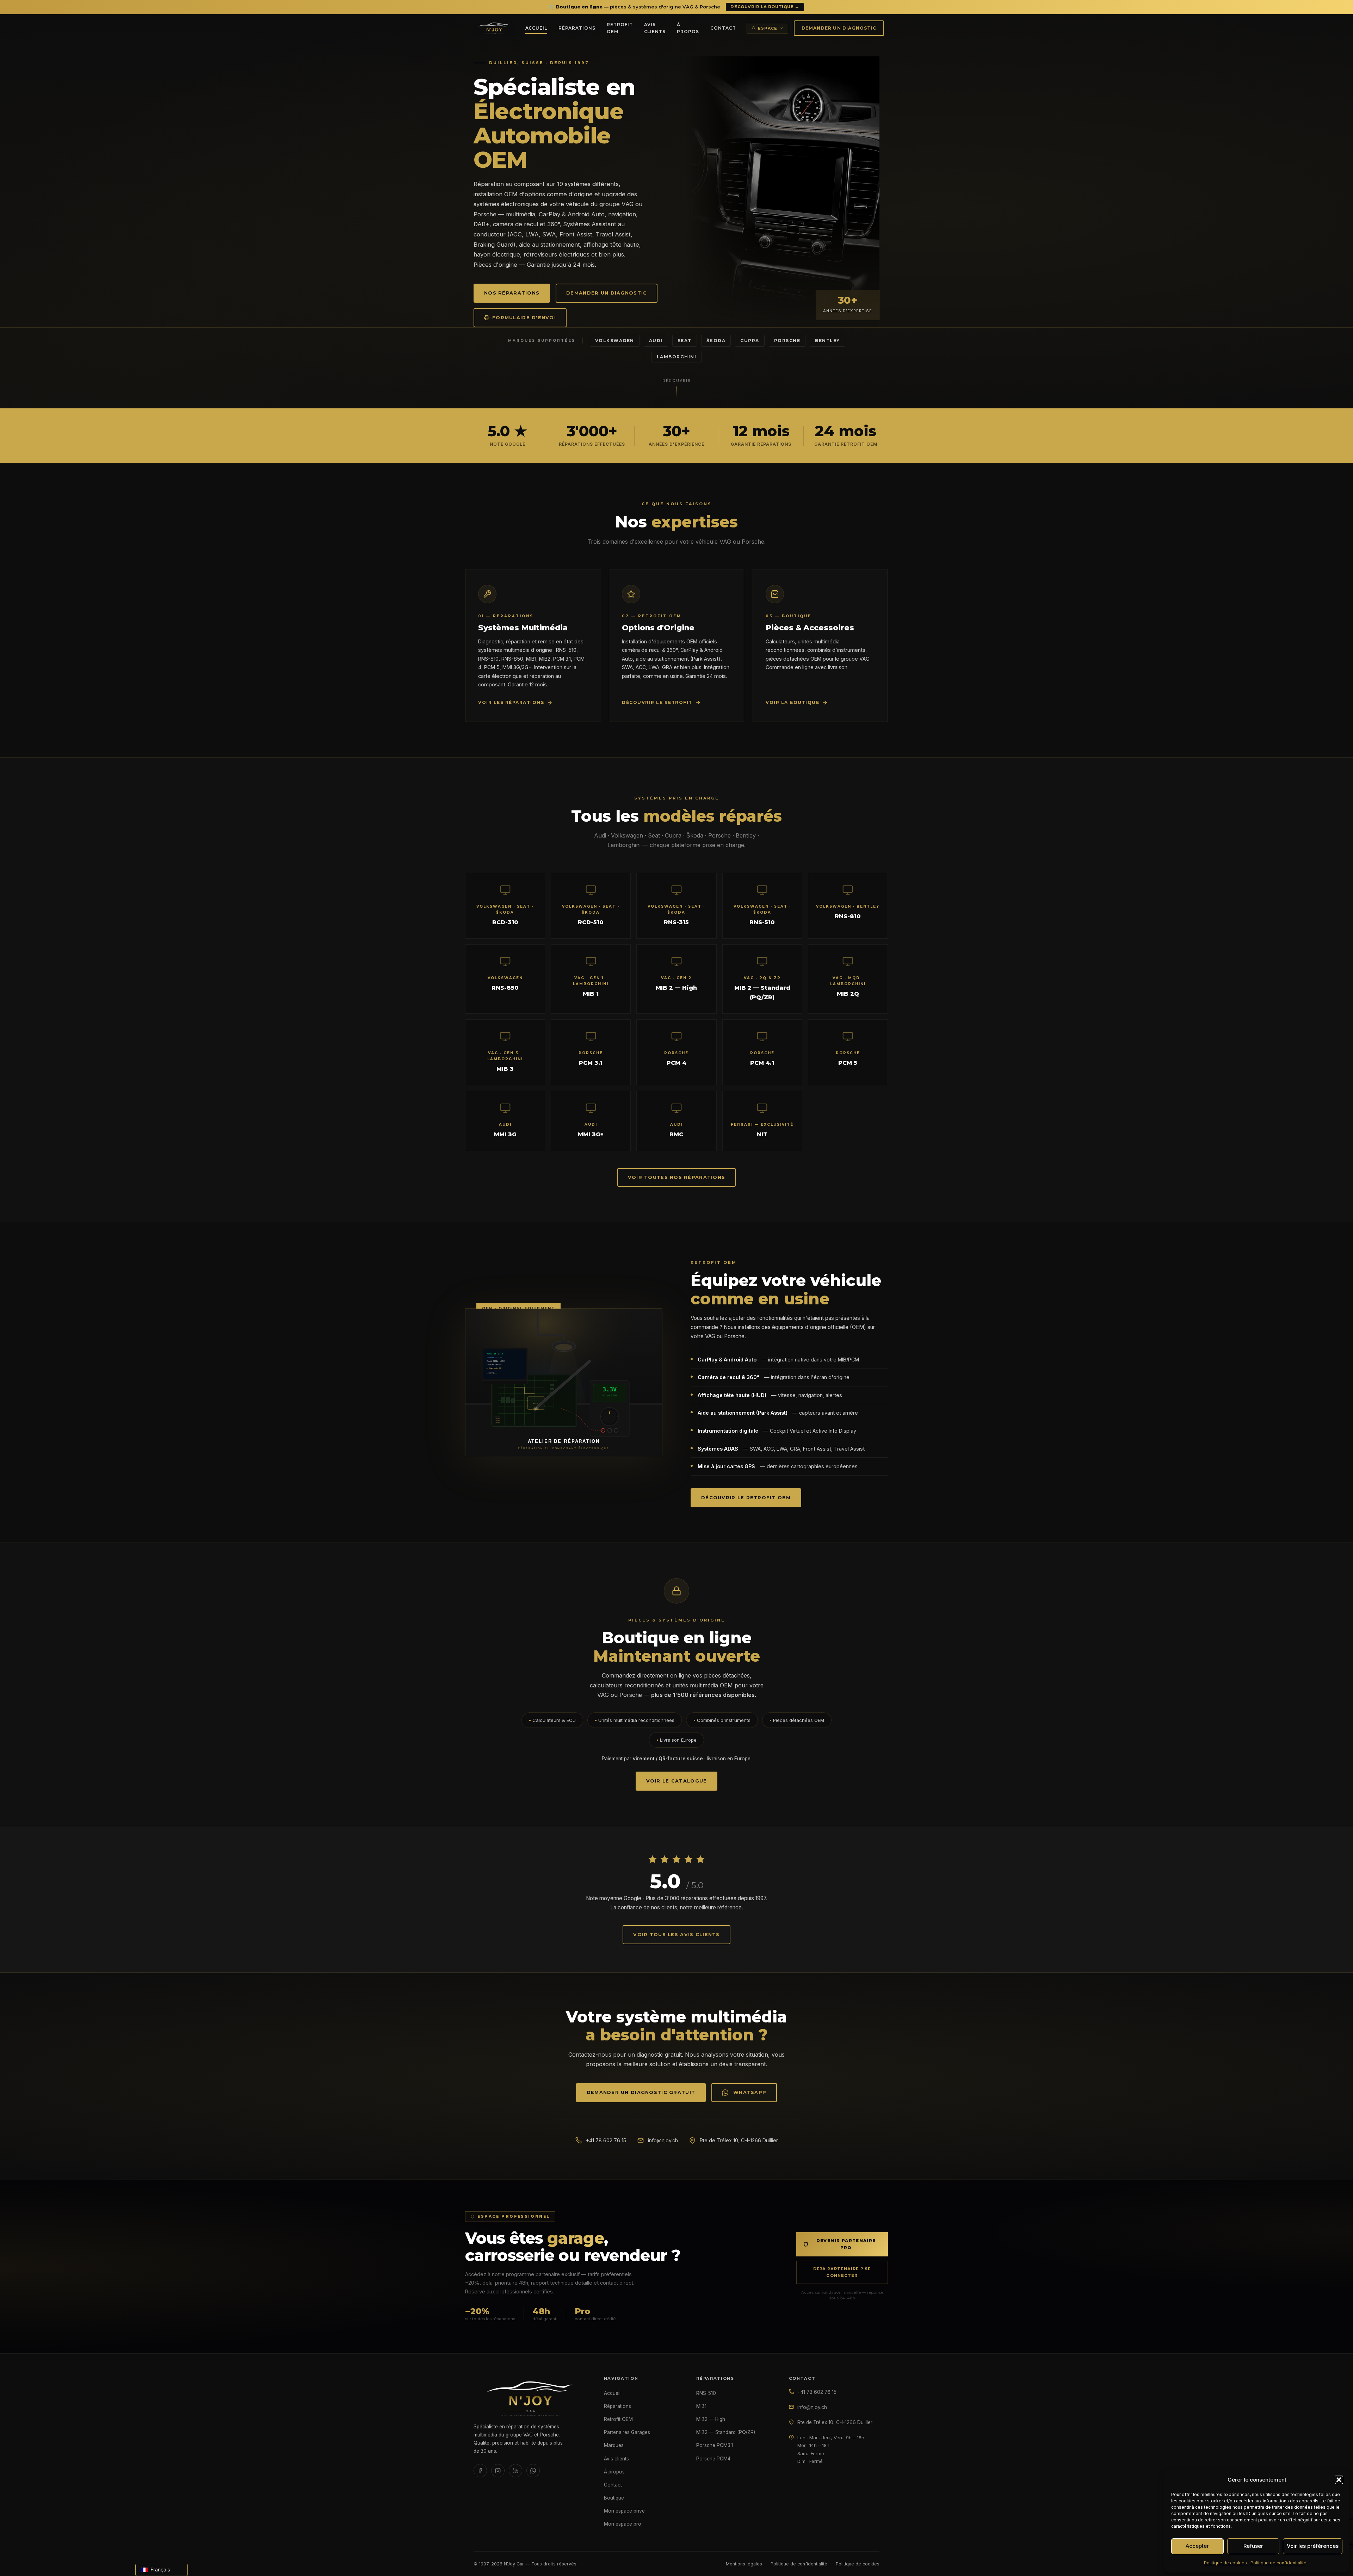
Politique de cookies (1225, 2563)
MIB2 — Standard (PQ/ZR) (726, 2432)
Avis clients (655, 28)
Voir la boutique (792, 702)
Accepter (1197, 2546)
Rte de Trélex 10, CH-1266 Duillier (835, 2422)
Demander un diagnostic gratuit (641, 2092)
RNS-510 (706, 2393)
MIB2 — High (711, 2419)
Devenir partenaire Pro (846, 2244)
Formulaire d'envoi (524, 318)
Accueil (536, 28)
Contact (723, 28)
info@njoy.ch (663, 2140)
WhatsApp (750, 2092)
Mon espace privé (624, 2511)
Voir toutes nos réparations (677, 1177)
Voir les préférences (1313, 2546)
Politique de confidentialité (1278, 2563)
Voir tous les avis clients (676, 1935)
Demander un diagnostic (839, 28)
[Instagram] (498, 2471)
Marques (614, 2445)
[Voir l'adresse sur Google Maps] (791, 2421)
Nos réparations (512, 293)
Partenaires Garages (627, 2432)
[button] (1339, 2480)
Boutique (614, 2498)
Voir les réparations (511, 702)
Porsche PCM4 (713, 2459)
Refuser (1253, 2546)
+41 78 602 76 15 (606, 2140)
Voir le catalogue (677, 1781)
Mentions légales (744, 2564)
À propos (688, 28)
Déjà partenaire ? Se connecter (842, 2272)
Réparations (577, 28)
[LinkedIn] (515, 2471)
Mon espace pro (623, 2524)
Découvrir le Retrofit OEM (746, 1498)
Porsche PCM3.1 (715, 2445)
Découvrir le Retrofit (657, 702)
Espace (768, 28)
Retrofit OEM (620, 28)
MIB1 (701, 2406)
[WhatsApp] (533, 2471)
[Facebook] (480, 2471)
